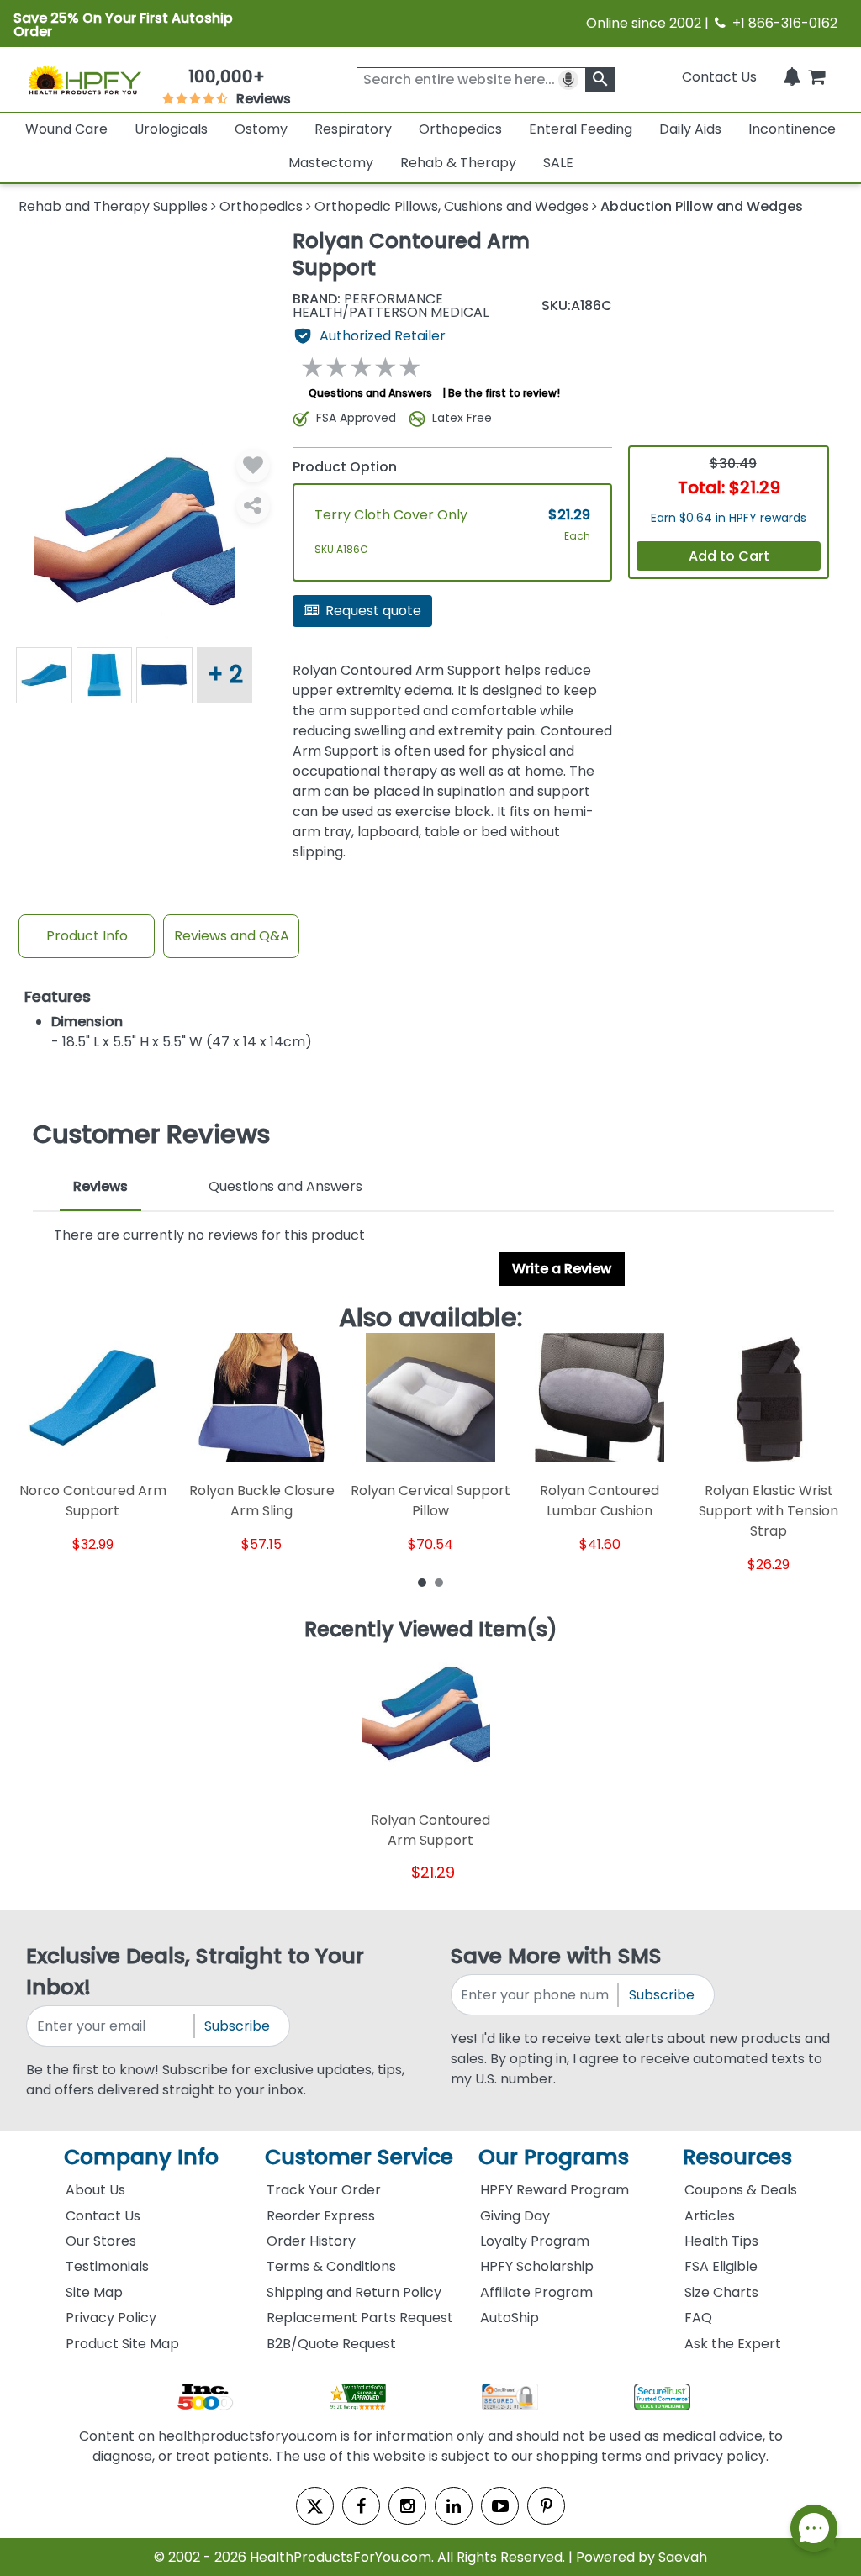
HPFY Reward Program (555, 2190)
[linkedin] (454, 2506)
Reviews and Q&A (232, 936)
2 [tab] (439, 1582)
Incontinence (792, 129)
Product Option (345, 467)
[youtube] (500, 2506)
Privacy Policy (111, 2318)
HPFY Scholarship (537, 2266)
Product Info (87, 936)
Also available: (431, 1318)
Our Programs (554, 2157)
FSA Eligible (721, 2266)
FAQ (698, 2318)
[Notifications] (792, 77)
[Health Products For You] (84, 79)
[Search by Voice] (568, 80)
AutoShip (510, 2318)
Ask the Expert (733, 2344)
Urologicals (171, 129)
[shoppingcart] (816, 77)
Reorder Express (321, 2216)
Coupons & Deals (741, 2190)
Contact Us (719, 77)
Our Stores (101, 2241)
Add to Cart (729, 556)
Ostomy (261, 129)
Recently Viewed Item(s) (431, 1630)
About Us (95, 2190)
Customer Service (359, 2157)
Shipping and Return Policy (354, 2292)
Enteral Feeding (581, 129)
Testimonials (107, 2266)
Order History (311, 2241)
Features (58, 997)
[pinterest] (546, 2506)
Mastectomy (331, 163)
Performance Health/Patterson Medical (391, 306)
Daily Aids (690, 129)
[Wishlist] (253, 466)
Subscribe (237, 2026)
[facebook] (361, 2506)
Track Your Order (324, 2190)
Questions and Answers (370, 393)
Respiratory (353, 129)
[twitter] (315, 2506)
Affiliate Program (536, 2292)
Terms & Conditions (331, 2266)
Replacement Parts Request (360, 2318)
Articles (710, 2216)
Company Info (141, 2157)
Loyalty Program (535, 2241)
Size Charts (721, 2292)
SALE (558, 163)
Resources (737, 2157)
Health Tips (721, 2241)
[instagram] (407, 2506)
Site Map (94, 2292)
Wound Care (66, 129)
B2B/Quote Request (331, 2344)
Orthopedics (460, 129)
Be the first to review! (504, 393)
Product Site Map (122, 2344)
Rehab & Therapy (458, 163)
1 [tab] (422, 1582)
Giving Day (515, 2216)
